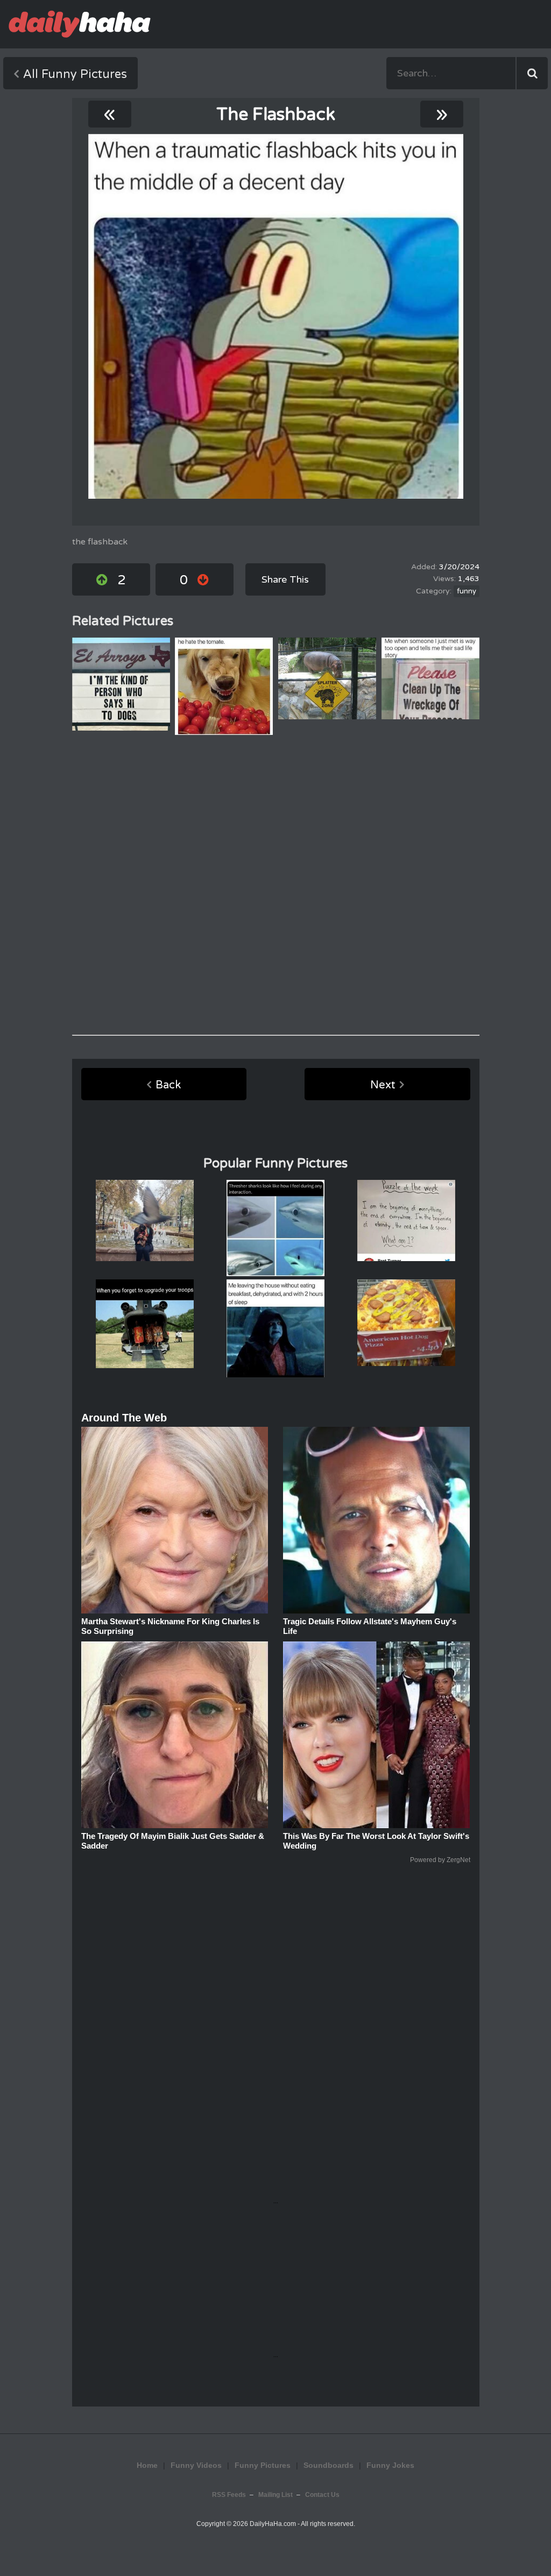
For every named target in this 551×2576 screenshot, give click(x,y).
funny (467, 591)
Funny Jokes (390, 2465)
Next (383, 1085)
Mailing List (275, 2495)
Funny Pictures (263, 2465)
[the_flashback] (276, 316)
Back (168, 1085)
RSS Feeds (229, 2495)
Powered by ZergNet (440, 1860)
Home (147, 2465)
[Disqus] (276, 885)
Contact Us (322, 2495)
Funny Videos (196, 2465)
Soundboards (329, 2465)
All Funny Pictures (75, 74)
